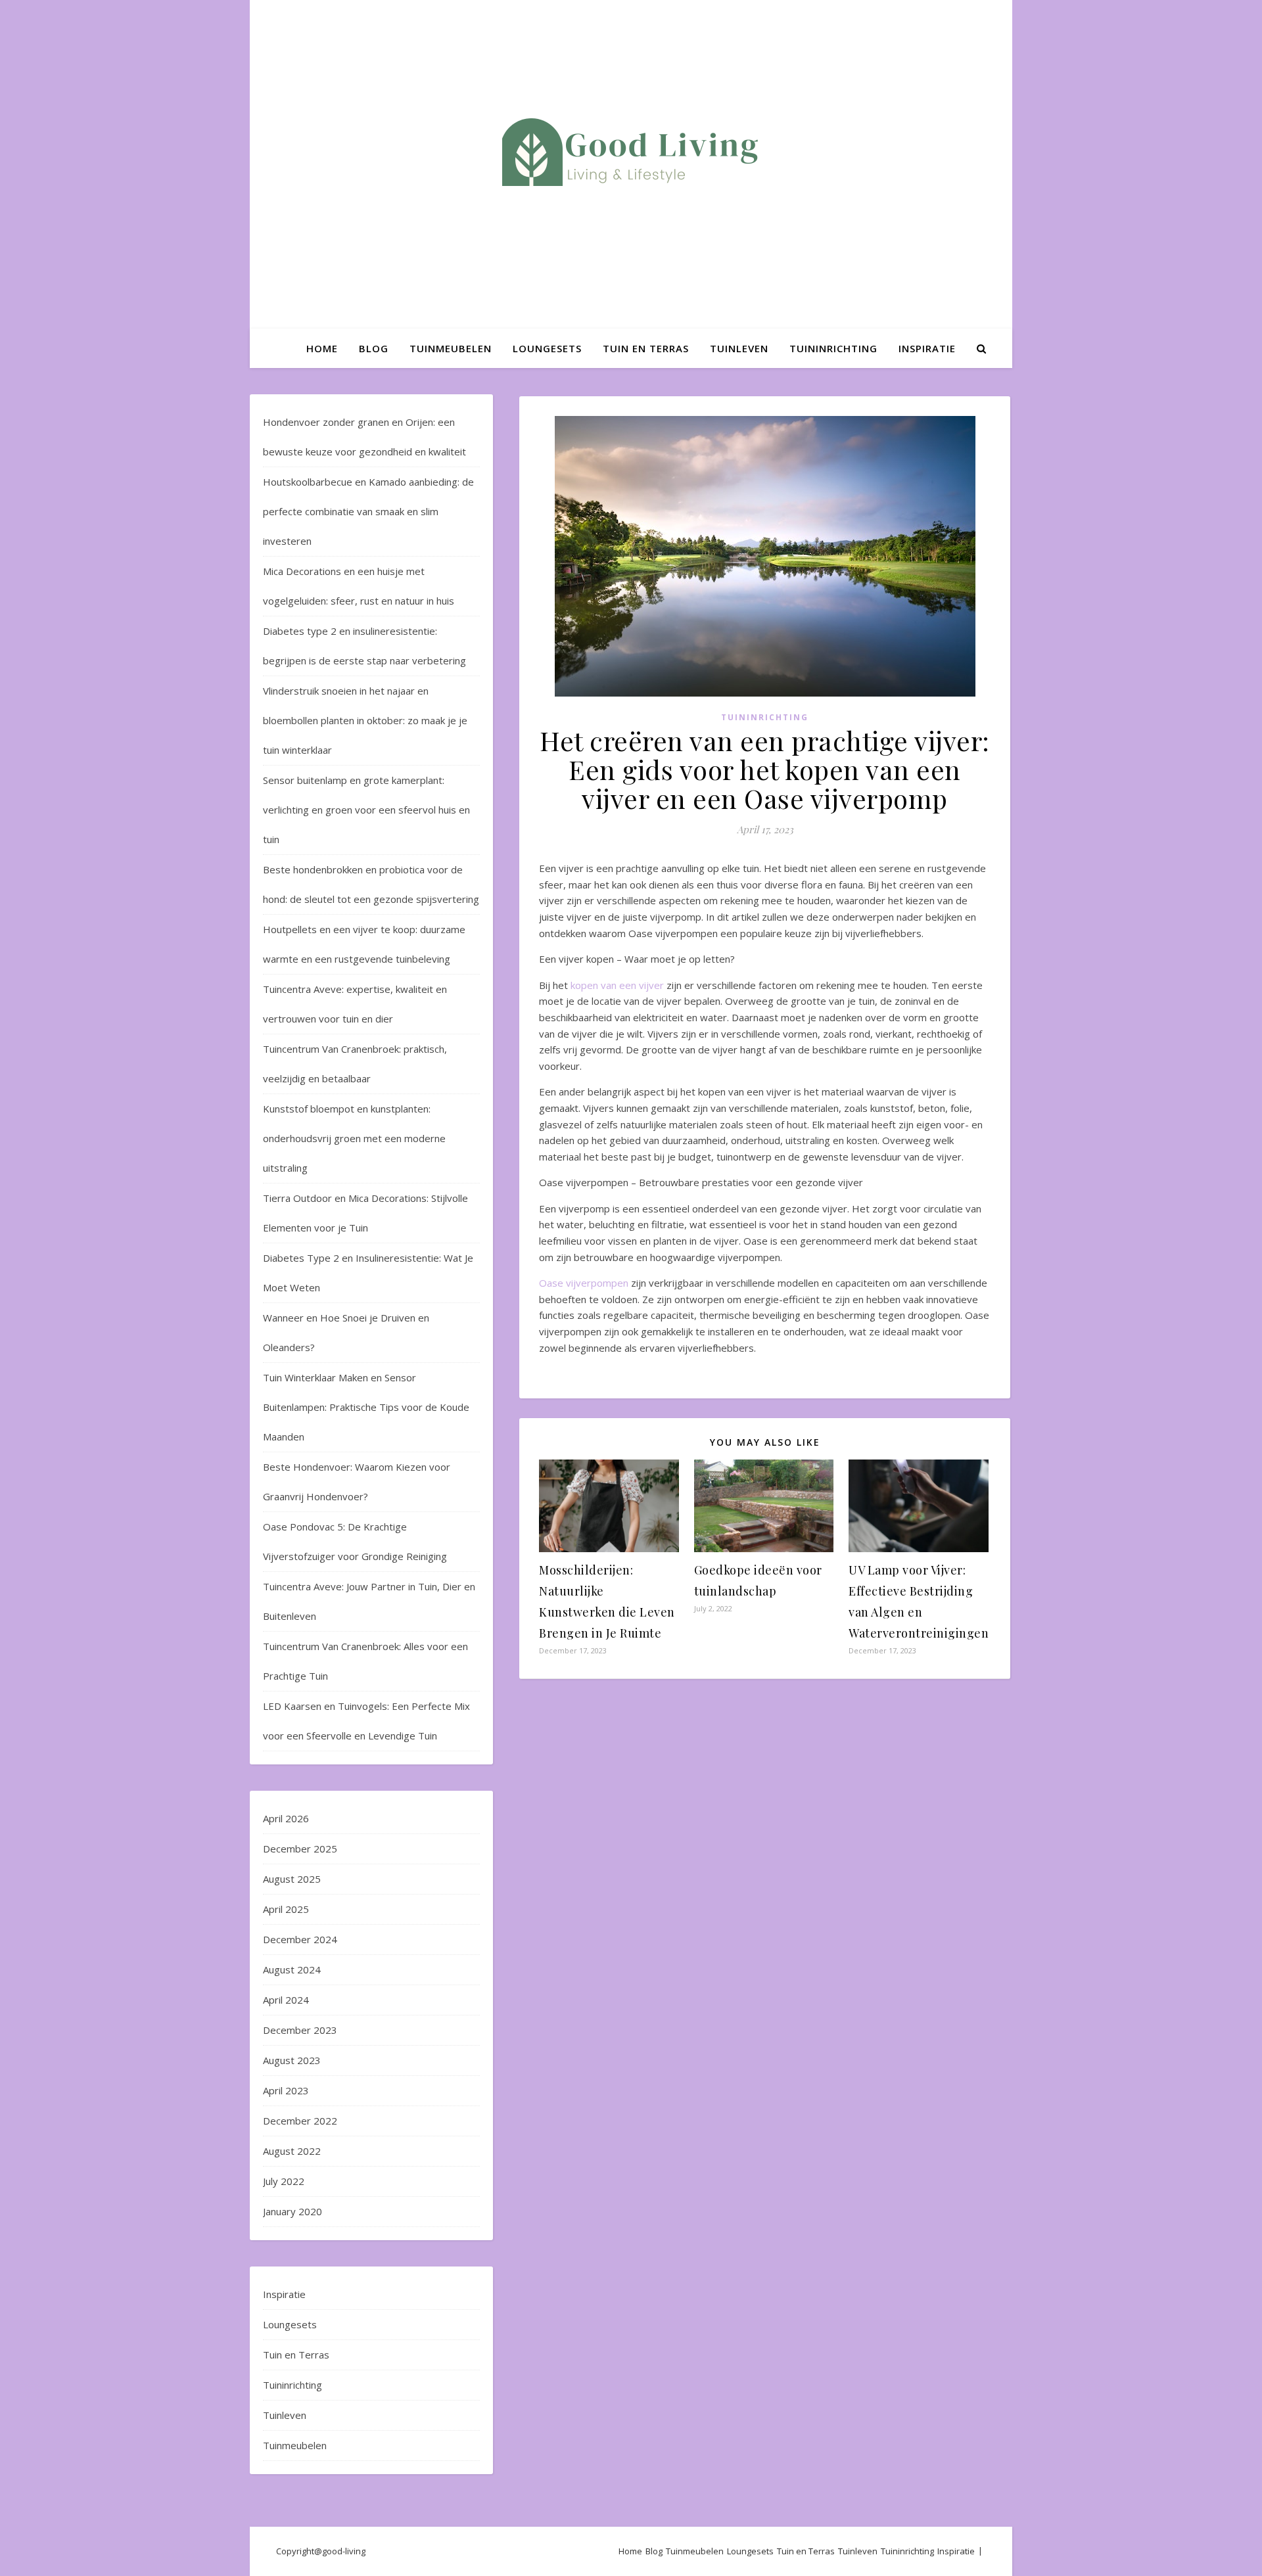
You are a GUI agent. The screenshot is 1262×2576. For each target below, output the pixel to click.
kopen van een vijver (617, 985)
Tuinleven (739, 348)
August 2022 (292, 2151)
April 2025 (286, 1909)
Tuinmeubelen (451, 348)
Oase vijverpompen (584, 1283)
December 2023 (300, 2030)
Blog (374, 348)
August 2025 (292, 1879)
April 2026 (286, 1818)
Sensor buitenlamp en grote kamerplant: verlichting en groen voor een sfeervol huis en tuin (366, 810)
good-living (344, 2551)
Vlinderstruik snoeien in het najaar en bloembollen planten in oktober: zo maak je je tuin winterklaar (365, 720)
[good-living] (631, 152)
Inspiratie (927, 348)
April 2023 (286, 2090)
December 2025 (300, 1849)
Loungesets (547, 348)
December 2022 (300, 2121)
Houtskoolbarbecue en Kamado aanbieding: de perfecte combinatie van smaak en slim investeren (368, 511)
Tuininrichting (833, 348)
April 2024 (286, 2000)
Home (322, 348)
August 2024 (292, 1969)
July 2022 (284, 2181)
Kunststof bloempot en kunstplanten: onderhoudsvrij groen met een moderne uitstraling (354, 1138)
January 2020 (292, 2211)
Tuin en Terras (646, 348)
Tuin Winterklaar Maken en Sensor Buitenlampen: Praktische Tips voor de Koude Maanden (366, 1407)
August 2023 (292, 2060)
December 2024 (300, 1939)
